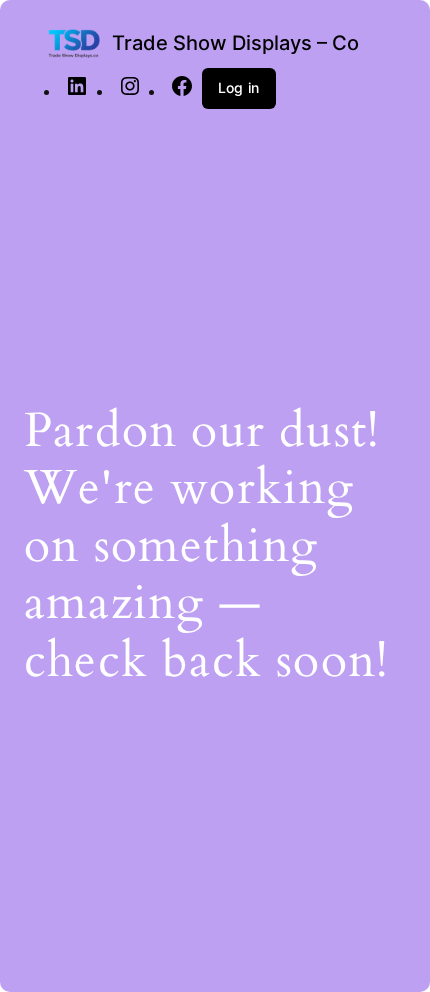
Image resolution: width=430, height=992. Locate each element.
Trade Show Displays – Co (235, 43)
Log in (239, 87)
